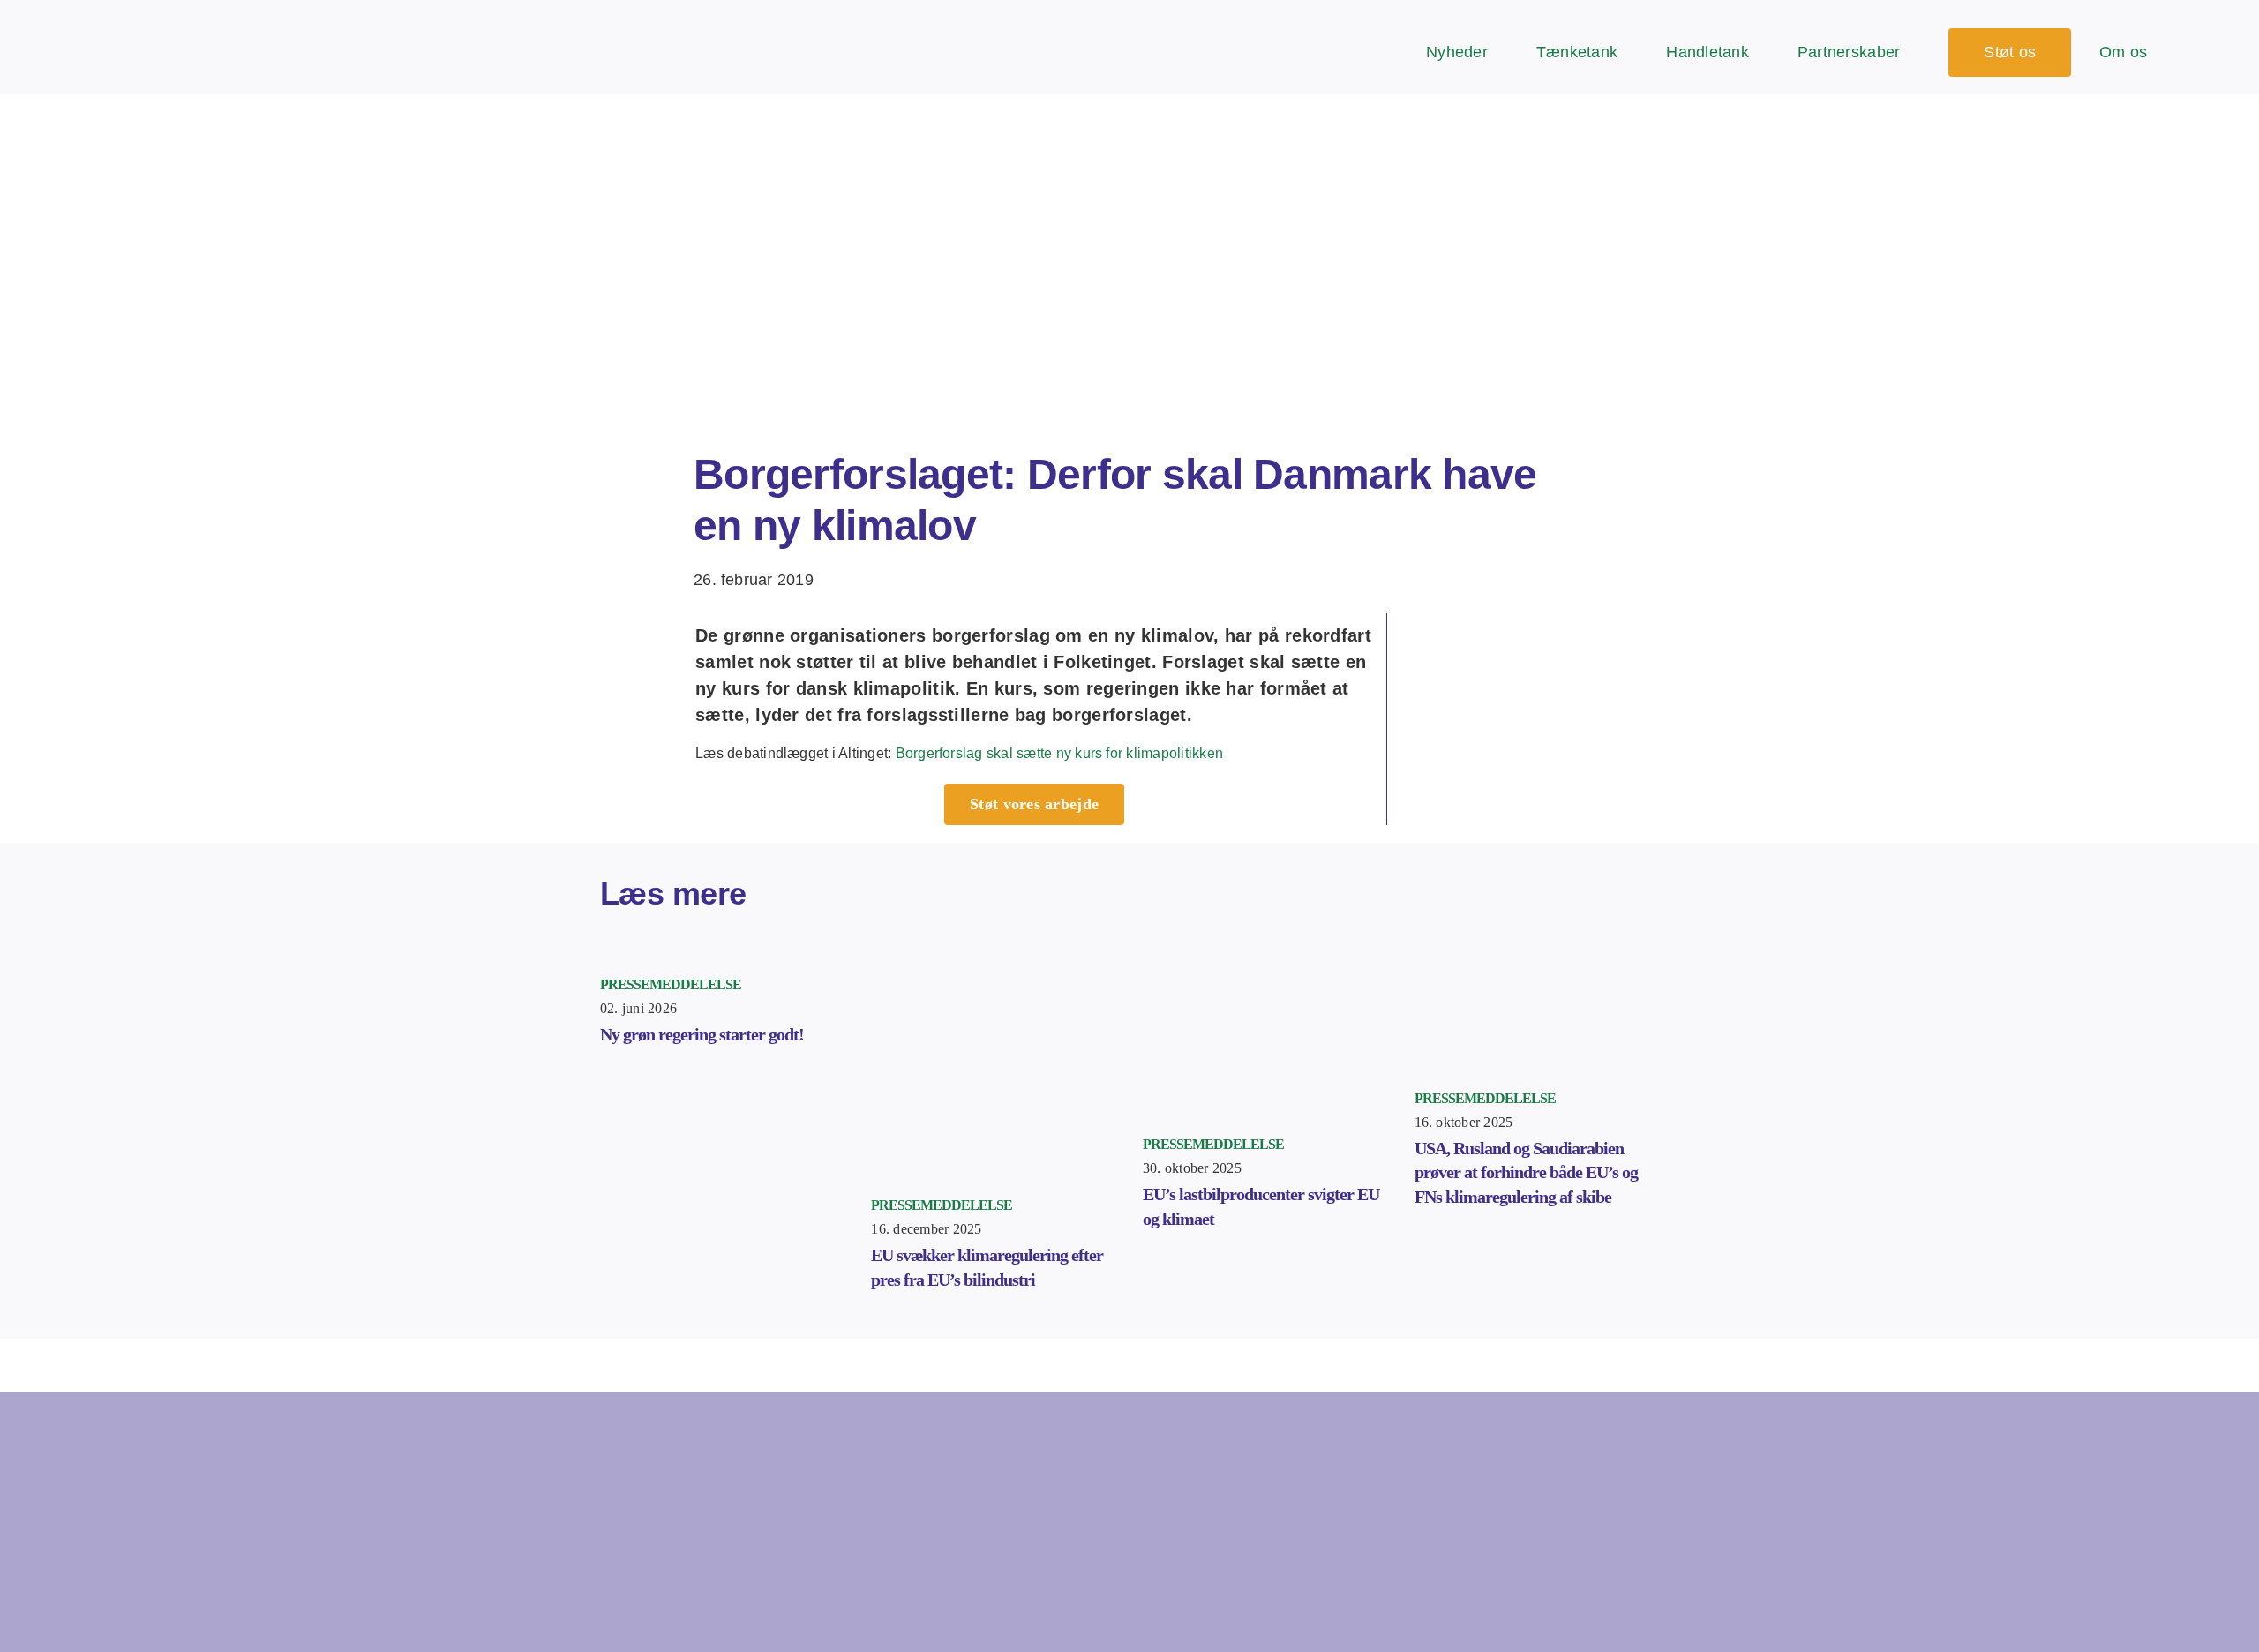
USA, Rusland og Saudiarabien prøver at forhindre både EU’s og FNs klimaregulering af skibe (1526, 1172)
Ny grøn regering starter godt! (702, 1034)
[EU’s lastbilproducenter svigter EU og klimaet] (1265, 956)
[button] (2231, 53)
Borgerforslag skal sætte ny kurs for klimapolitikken (1059, 753)
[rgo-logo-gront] (104, 26)
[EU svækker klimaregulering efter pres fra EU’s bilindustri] (994, 956)
